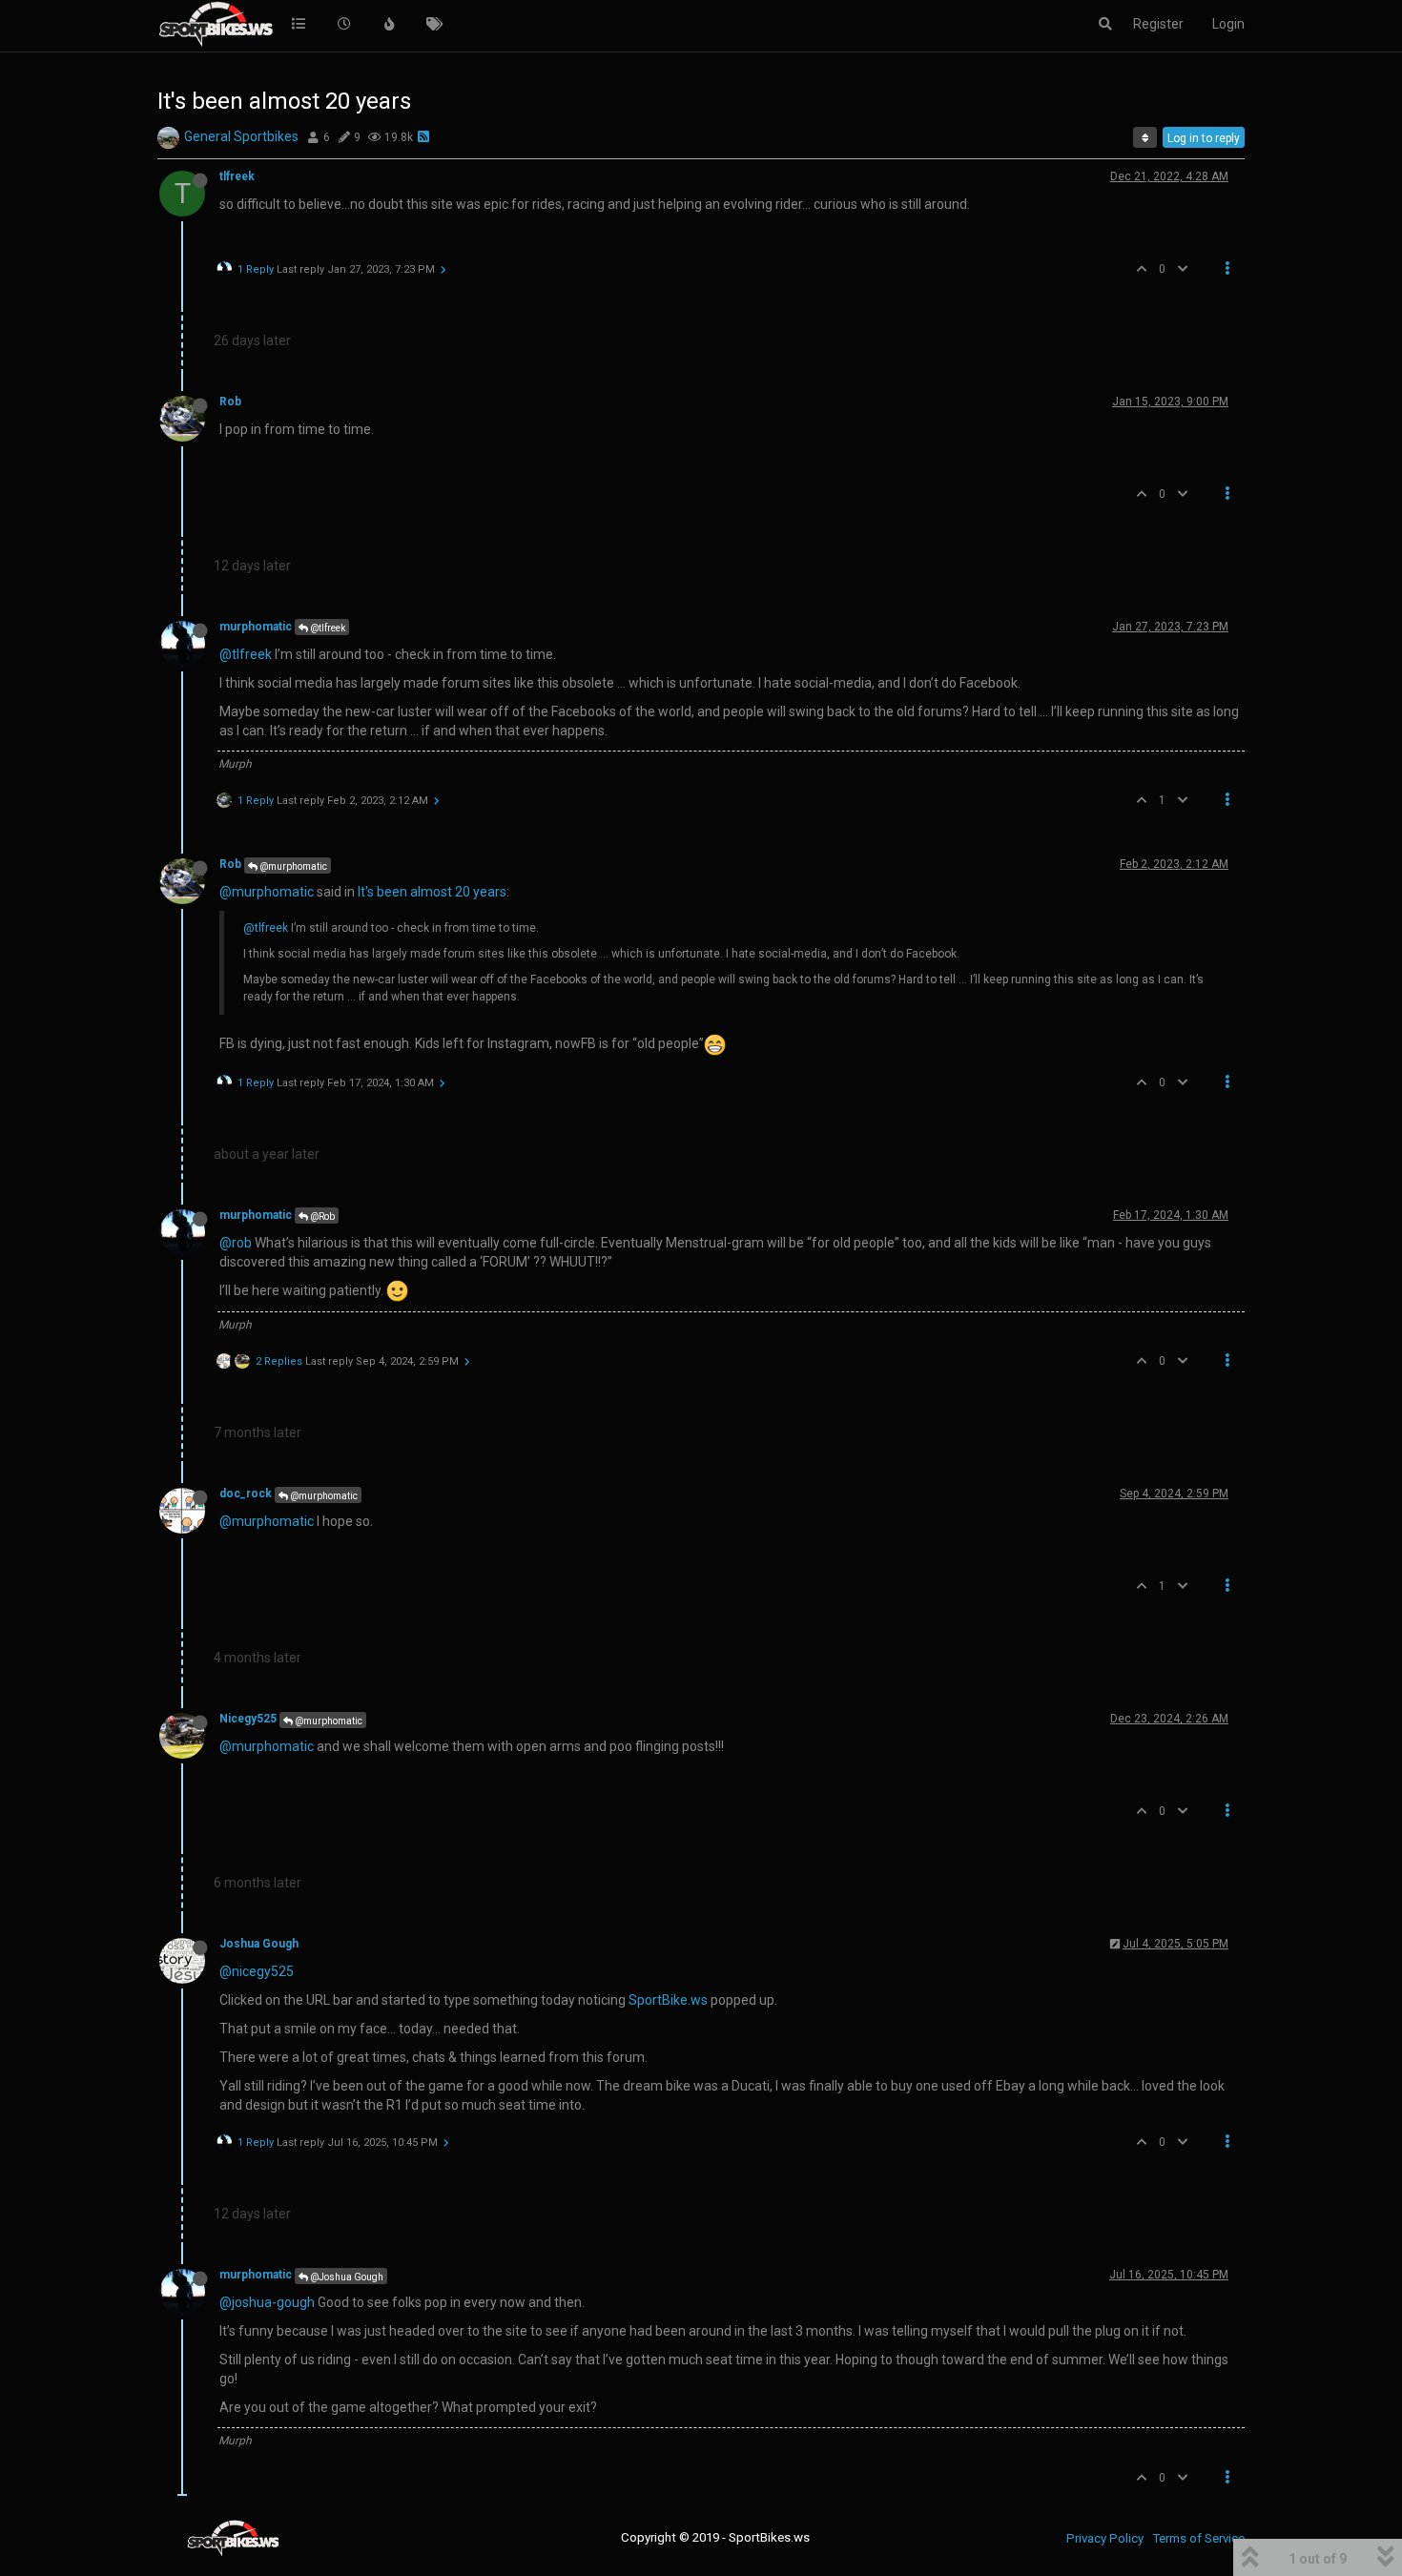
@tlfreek (327, 628)
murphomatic (256, 627)
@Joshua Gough (346, 2277)
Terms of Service (1198, 2538)
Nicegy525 (248, 1719)
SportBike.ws (668, 2000)
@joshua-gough (267, 2302)
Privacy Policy (1105, 2538)
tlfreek (237, 176)
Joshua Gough (259, 1944)
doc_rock (246, 1494)
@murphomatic (292, 866)
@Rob (321, 1216)
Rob (230, 402)
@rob (236, 1243)
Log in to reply (1204, 138)
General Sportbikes (241, 136)
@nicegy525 (257, 1971)
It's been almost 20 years (432, 892)
